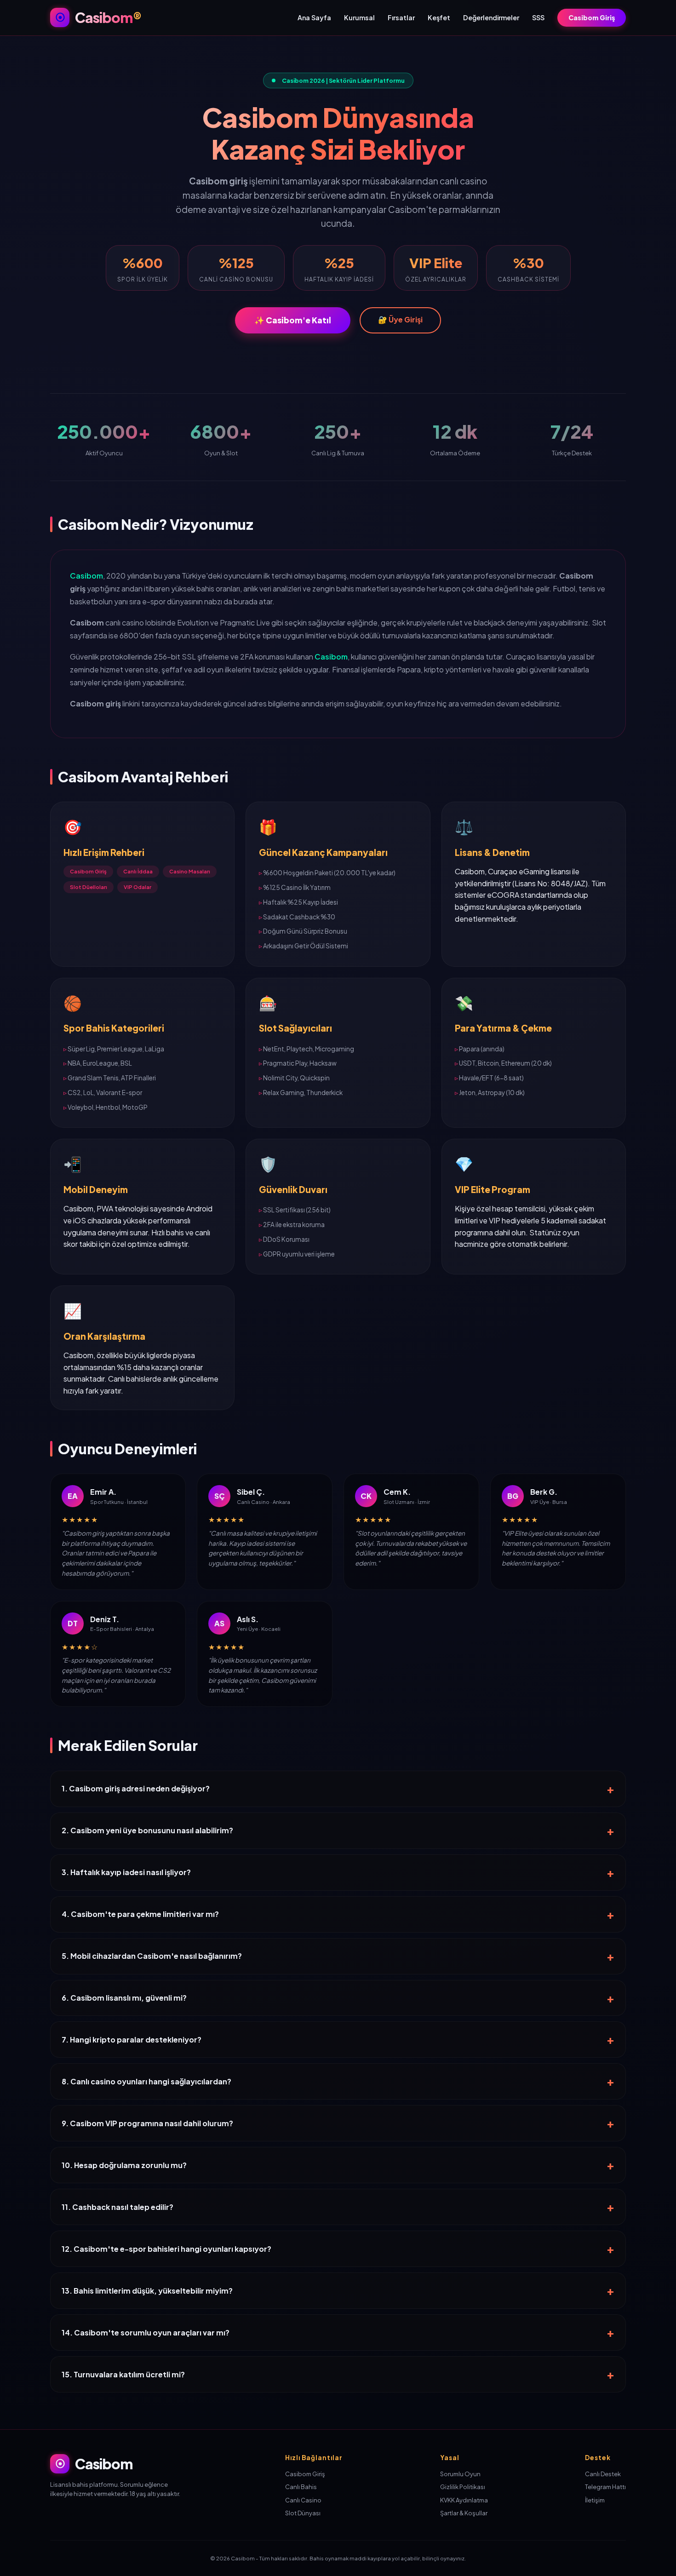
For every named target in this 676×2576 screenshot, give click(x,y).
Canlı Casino (303, 2500)
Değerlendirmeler (491, 17)
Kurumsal (359, 17)
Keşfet (439, 17)
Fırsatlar (401, 17)
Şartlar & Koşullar (464, 2513)
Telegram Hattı (605, 2487)
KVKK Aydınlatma (464, 2500)
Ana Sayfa (314, 17)
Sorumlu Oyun (460, 2474)
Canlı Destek (603, 2474)
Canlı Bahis (301, 2487)
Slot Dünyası (303, 2513)
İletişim (595, 2500)
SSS (538, 17)
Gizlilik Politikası (463, 2487)
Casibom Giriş (592, 17)
